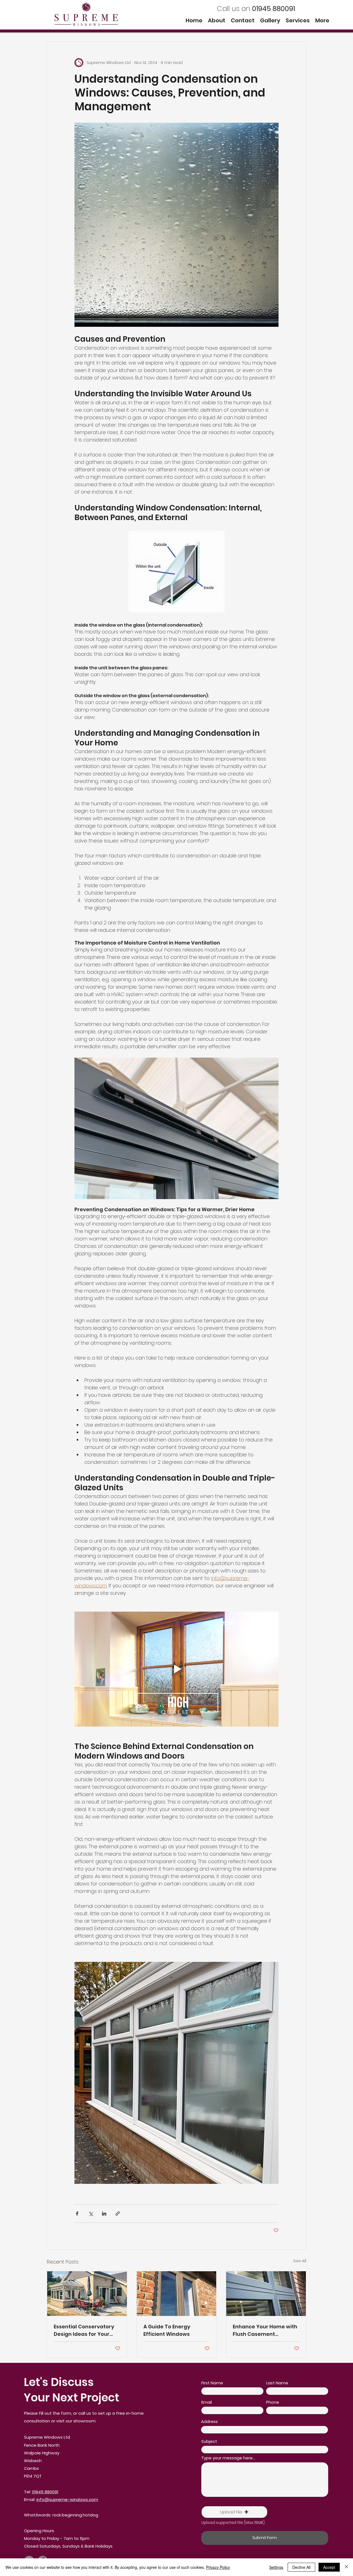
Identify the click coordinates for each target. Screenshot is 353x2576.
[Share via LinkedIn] (104, 2213)
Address (209, 2421)
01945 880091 (45, 2492)
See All (300, 2261)
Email (207, 2402)
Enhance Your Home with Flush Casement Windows (265, 2330)
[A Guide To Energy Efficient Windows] (177, 2294)
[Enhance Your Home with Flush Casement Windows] (266, 2294)
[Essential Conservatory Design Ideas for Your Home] (87, 2294)
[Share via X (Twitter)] (91, 2213)
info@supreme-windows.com (67, 2499)
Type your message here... (228, 2458)
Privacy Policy (218, 2567)
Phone (273, 2402)
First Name (212, 2383)
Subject (209, 2441)
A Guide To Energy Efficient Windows (167, 2330)
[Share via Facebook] (77, 2213)
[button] (234, 2512)
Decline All (301, 2567)
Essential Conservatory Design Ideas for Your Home (84, 2330)
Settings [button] (276, 2567)
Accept (329, 2567)
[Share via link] (118, 2213)
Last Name (277, 2383)
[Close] (346, 2567)
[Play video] (176, 1669)
